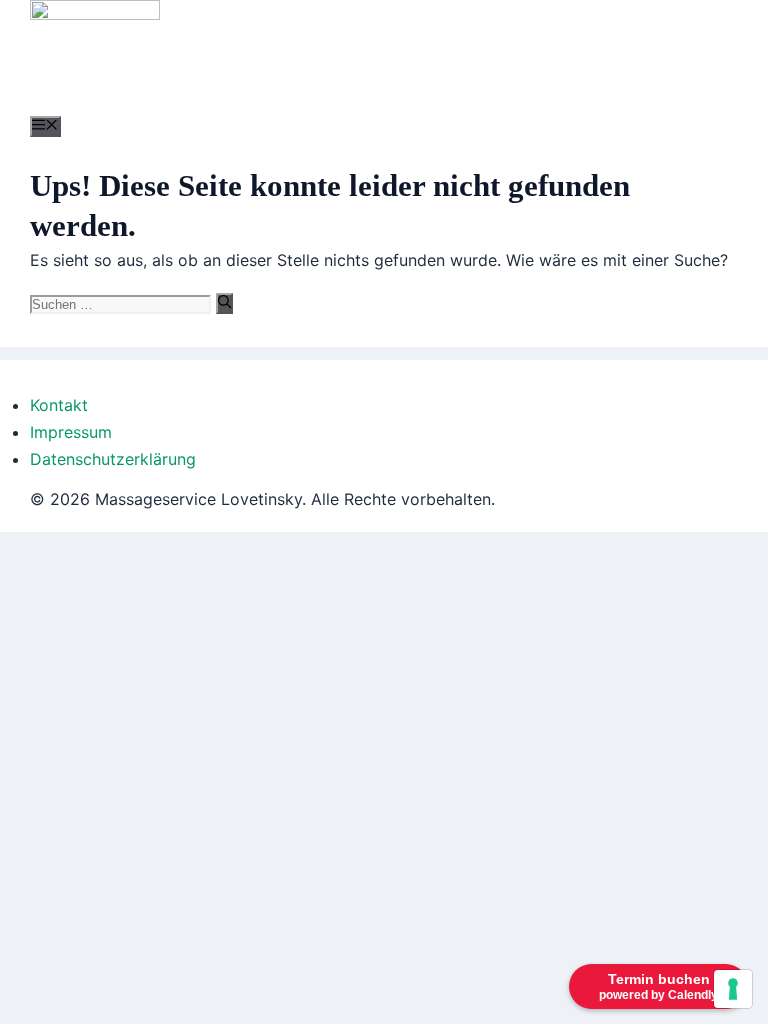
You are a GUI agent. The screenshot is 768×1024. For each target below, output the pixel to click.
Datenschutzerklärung (113, 459)
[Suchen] (224, 303)
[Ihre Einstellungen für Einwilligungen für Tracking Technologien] (733, 989)
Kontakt (59, 405)
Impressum (71, 432)
